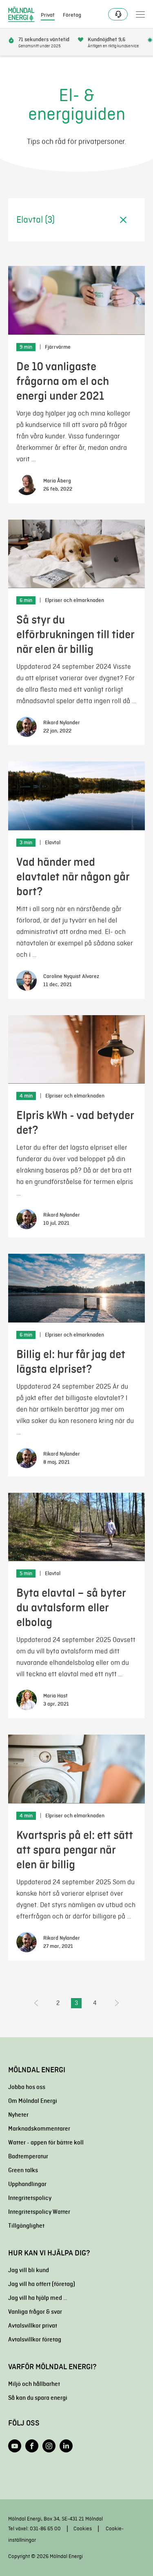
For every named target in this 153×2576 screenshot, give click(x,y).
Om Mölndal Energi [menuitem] (33, 2101)
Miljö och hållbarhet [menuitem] (34, 2384)
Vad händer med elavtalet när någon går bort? (73, 877)
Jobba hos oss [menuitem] (27, 2087)
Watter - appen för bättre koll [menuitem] (46, 2142)
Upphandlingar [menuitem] (27, 2184)
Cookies (83, 2528)
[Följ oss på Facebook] (32, 2446)
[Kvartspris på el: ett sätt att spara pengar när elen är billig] (76, 1769)
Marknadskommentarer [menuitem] (39, 2129)
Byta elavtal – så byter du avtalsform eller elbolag (71, 1608)
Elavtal (53, 843)
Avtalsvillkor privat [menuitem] (33, 2326)
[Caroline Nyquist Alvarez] (27, 980)
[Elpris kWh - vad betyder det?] (76, 1050)
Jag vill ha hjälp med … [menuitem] (38, 2298)
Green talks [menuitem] (23, 2170)
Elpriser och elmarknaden (74, 600)
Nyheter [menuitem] (18, 2115)
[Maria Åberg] (27, 485)
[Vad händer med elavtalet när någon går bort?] (76, 796)
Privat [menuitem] (48, 15)
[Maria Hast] (27, 1700)
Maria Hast (55, 1696)
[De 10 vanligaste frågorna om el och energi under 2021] (76, 300)
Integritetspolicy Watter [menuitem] (39, 2212)
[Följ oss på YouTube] (15, 2446)
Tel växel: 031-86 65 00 (34, 2528)
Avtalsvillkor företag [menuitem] (35, 2339)
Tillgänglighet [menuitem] (26, 2226)
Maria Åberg (57, 481)
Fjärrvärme (58, 347)
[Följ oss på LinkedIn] (66, 2446)
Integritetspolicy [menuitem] (30, 2198)
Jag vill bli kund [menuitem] (29, 2270)
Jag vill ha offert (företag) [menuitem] (42, 2284)
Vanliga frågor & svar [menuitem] (35, 2312)
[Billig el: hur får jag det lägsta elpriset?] (76, 1288)
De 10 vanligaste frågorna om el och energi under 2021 (63, 381)
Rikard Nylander (62, 723)
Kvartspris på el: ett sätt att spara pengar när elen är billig (75, 1850)
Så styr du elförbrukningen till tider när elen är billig (75, 634)
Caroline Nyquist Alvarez (71, 976)
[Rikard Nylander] (27, 727)
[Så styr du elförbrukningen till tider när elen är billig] (76, 554)
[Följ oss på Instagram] (49, 2446)
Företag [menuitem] (72, 15)
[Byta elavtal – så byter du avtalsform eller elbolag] (76, 1527)
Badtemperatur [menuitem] (28, 2156)
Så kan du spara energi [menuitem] (38, 2398)
